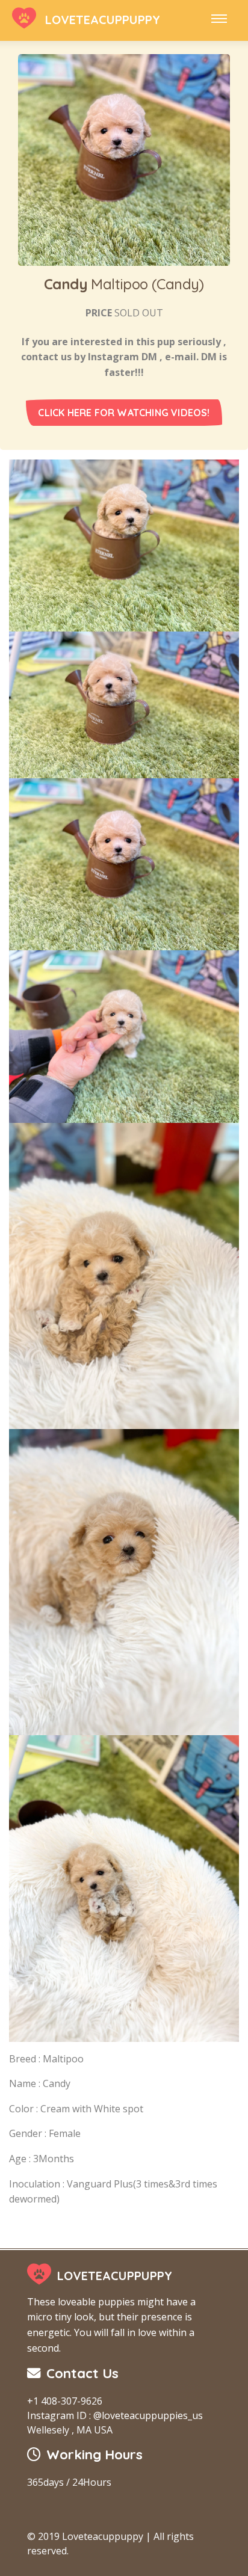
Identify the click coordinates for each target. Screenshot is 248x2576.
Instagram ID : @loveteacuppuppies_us (115, 2415)
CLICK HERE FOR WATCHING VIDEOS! (124, 413)
